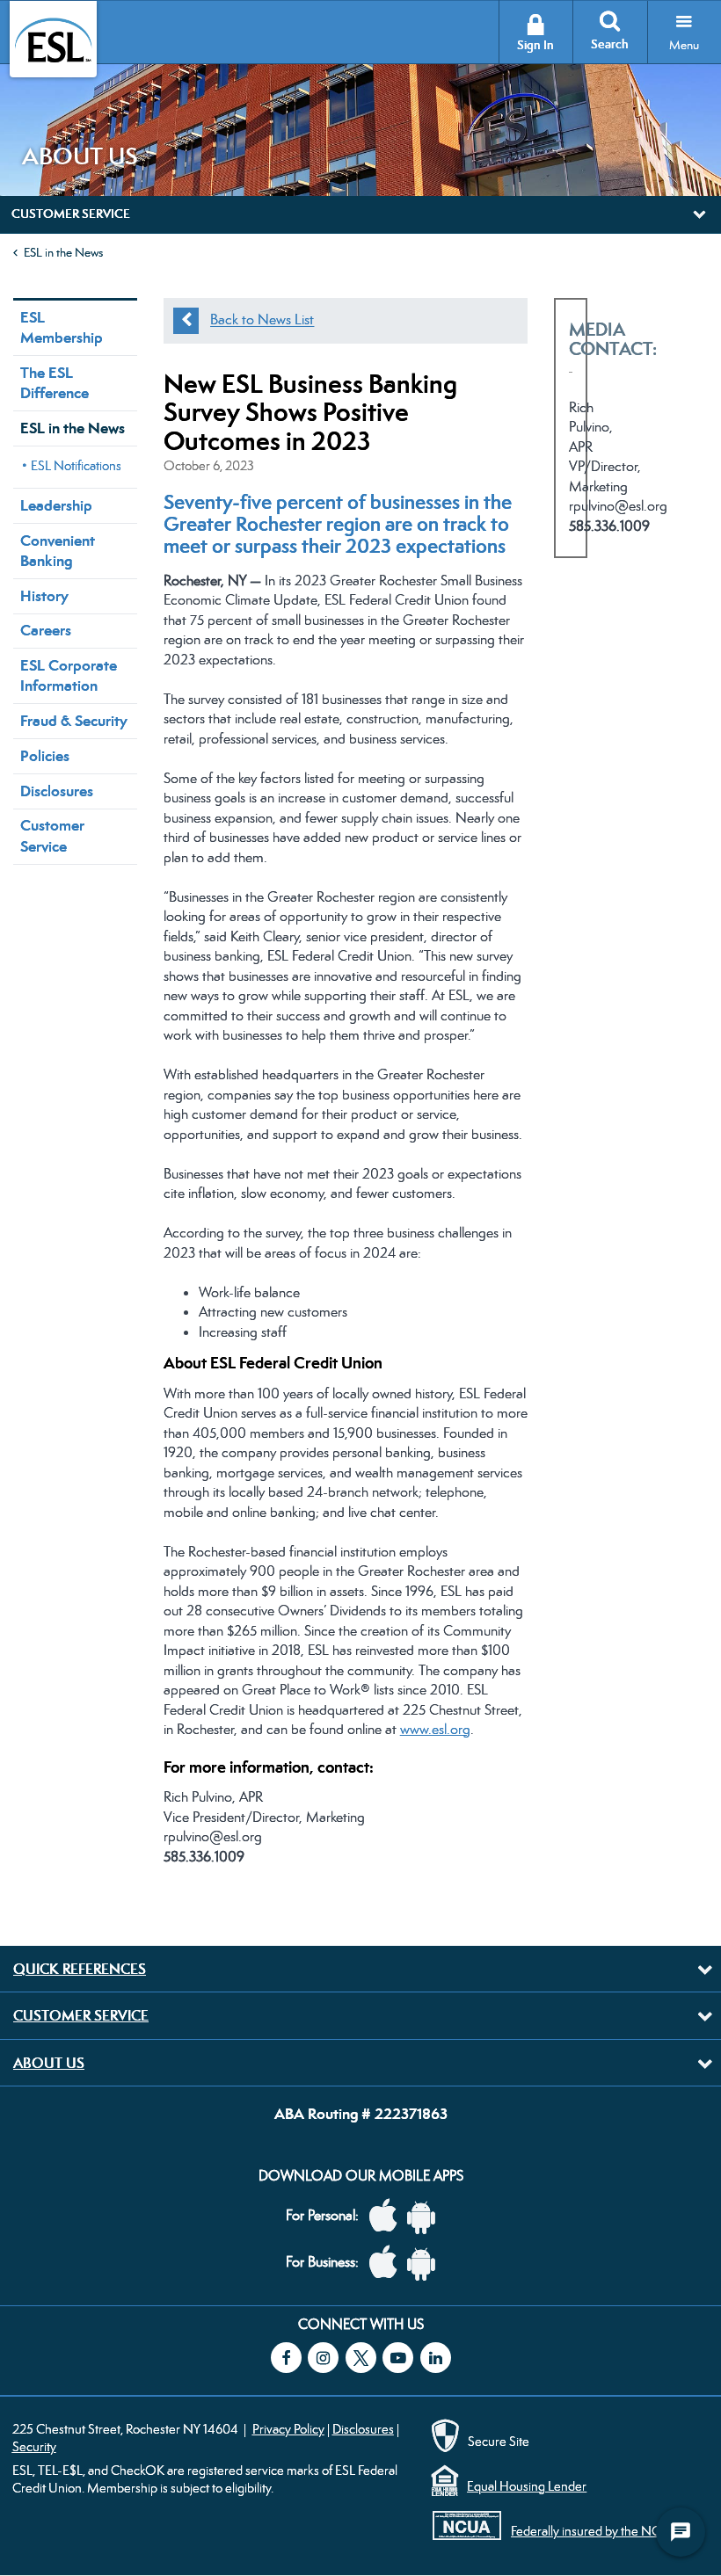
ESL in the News (63, 252)
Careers (46, 630)
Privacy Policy (288, 2429)
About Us (49, 2063)
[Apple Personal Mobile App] (388, 2216)
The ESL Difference (55, 383)
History (44, 596)
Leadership (56, 505)
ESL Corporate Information (69, 675)
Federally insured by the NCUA (595, 2531)
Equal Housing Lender (527, 2486)
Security (34, 2446)
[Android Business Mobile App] (426, 2263)
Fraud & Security (74, 721)
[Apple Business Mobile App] (388, 2263)
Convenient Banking (58, 551)
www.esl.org (435, 1729)
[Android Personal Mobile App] (426, 2216)
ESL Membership (62, 327)
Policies (45, 756)
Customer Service (52, 835)
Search (610, 44)
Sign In (535, 45)
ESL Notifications (76, 465)
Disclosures (57, 791)
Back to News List (262, 320)
